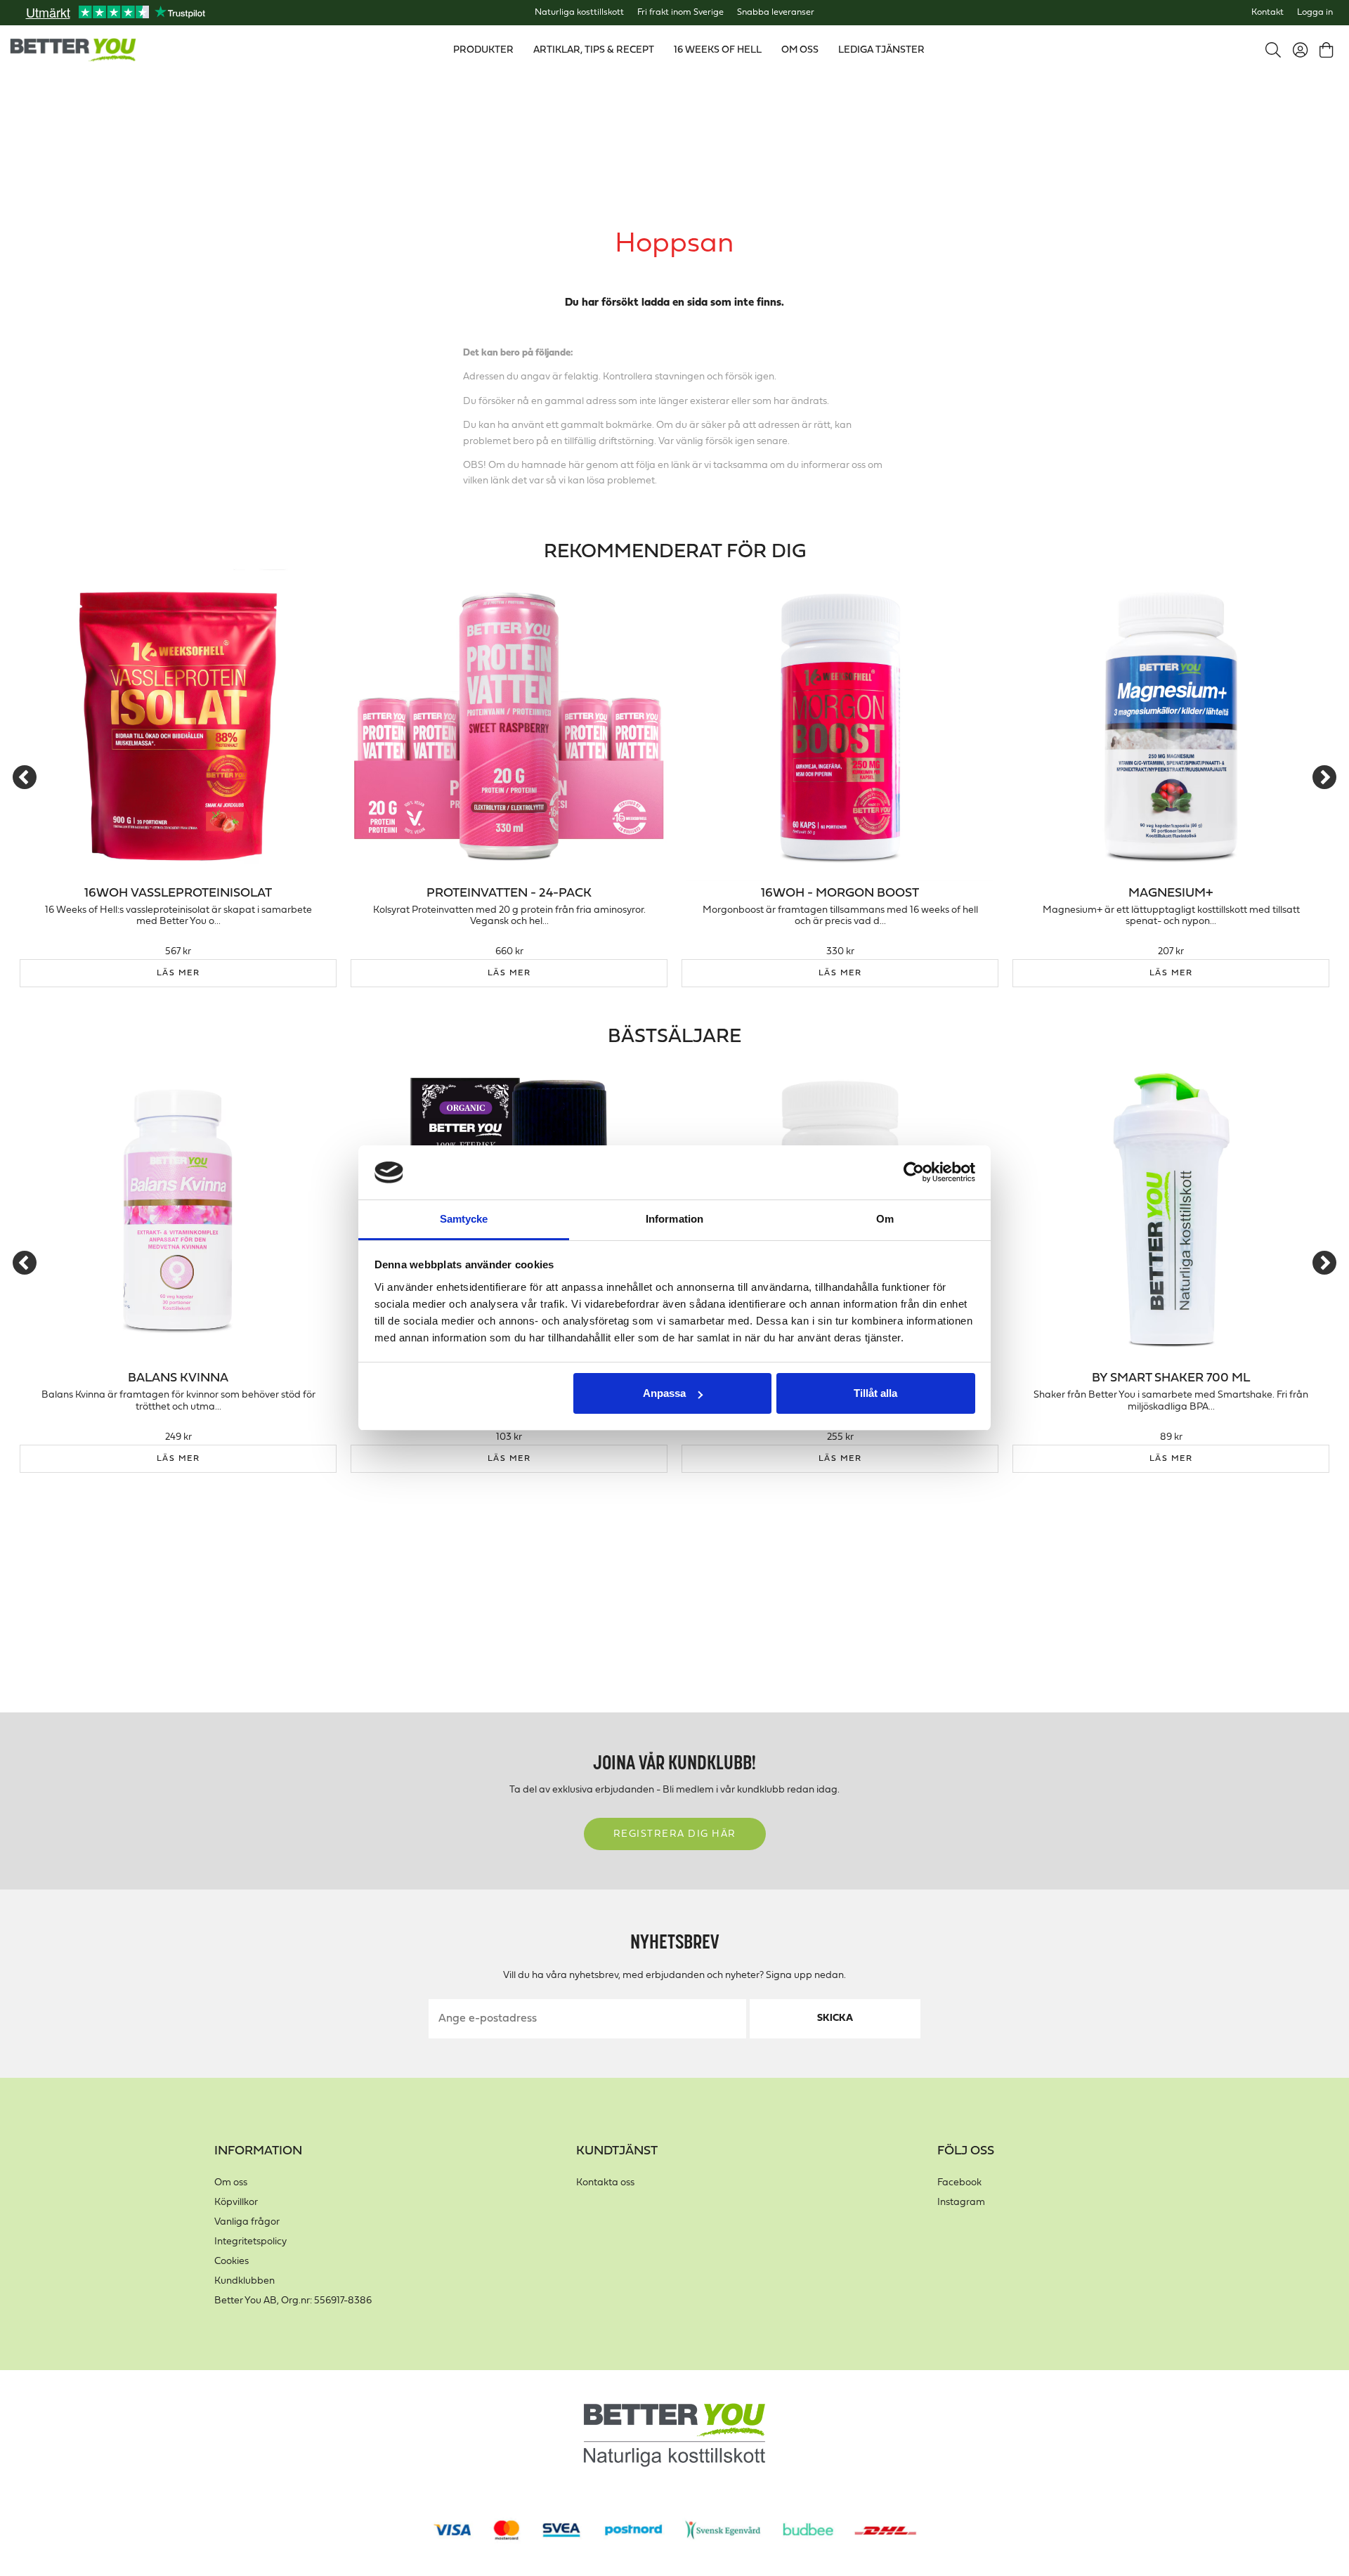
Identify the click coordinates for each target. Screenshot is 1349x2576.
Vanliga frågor (247, 2222)
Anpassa (664, 1393)
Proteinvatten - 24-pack (509, 893)
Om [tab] (885, 1219)
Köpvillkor (236, 2203)
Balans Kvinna (178, 1378)
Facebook (959, 2183)
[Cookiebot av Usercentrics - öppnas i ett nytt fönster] (914, 1173)
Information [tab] (674, 1219)
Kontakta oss (605, 2183)
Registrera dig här (675, 1834)
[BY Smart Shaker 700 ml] (1171, 1210)
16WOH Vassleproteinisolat (178, 893)
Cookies (232, 2262)
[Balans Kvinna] (178, 1210)
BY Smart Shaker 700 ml (1171, 1378)
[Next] (1324, 777)
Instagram (961, 2203)
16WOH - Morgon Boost (840, 893)
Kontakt (1267, 13)
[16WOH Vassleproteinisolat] (178, 726)
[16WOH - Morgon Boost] (840, 726)
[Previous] (25, 777)
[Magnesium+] (1171, 726)
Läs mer (178, 973)
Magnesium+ (1171, 893)
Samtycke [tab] (464, 1219)
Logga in (1315, 13)
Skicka (835, 2018)
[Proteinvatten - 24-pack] (509, 726)
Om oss (231, 2183)
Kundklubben (245, 2281)
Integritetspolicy (250, 2242)
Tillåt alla (875, 1393)
